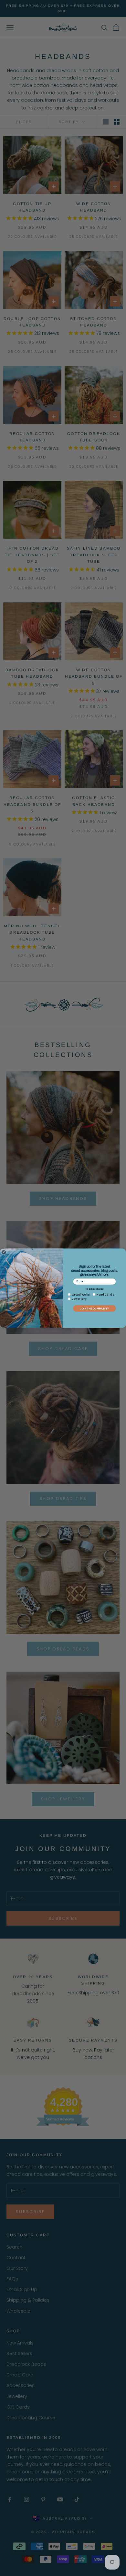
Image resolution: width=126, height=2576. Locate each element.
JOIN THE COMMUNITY (94, 1308)
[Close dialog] (4, 1252)
